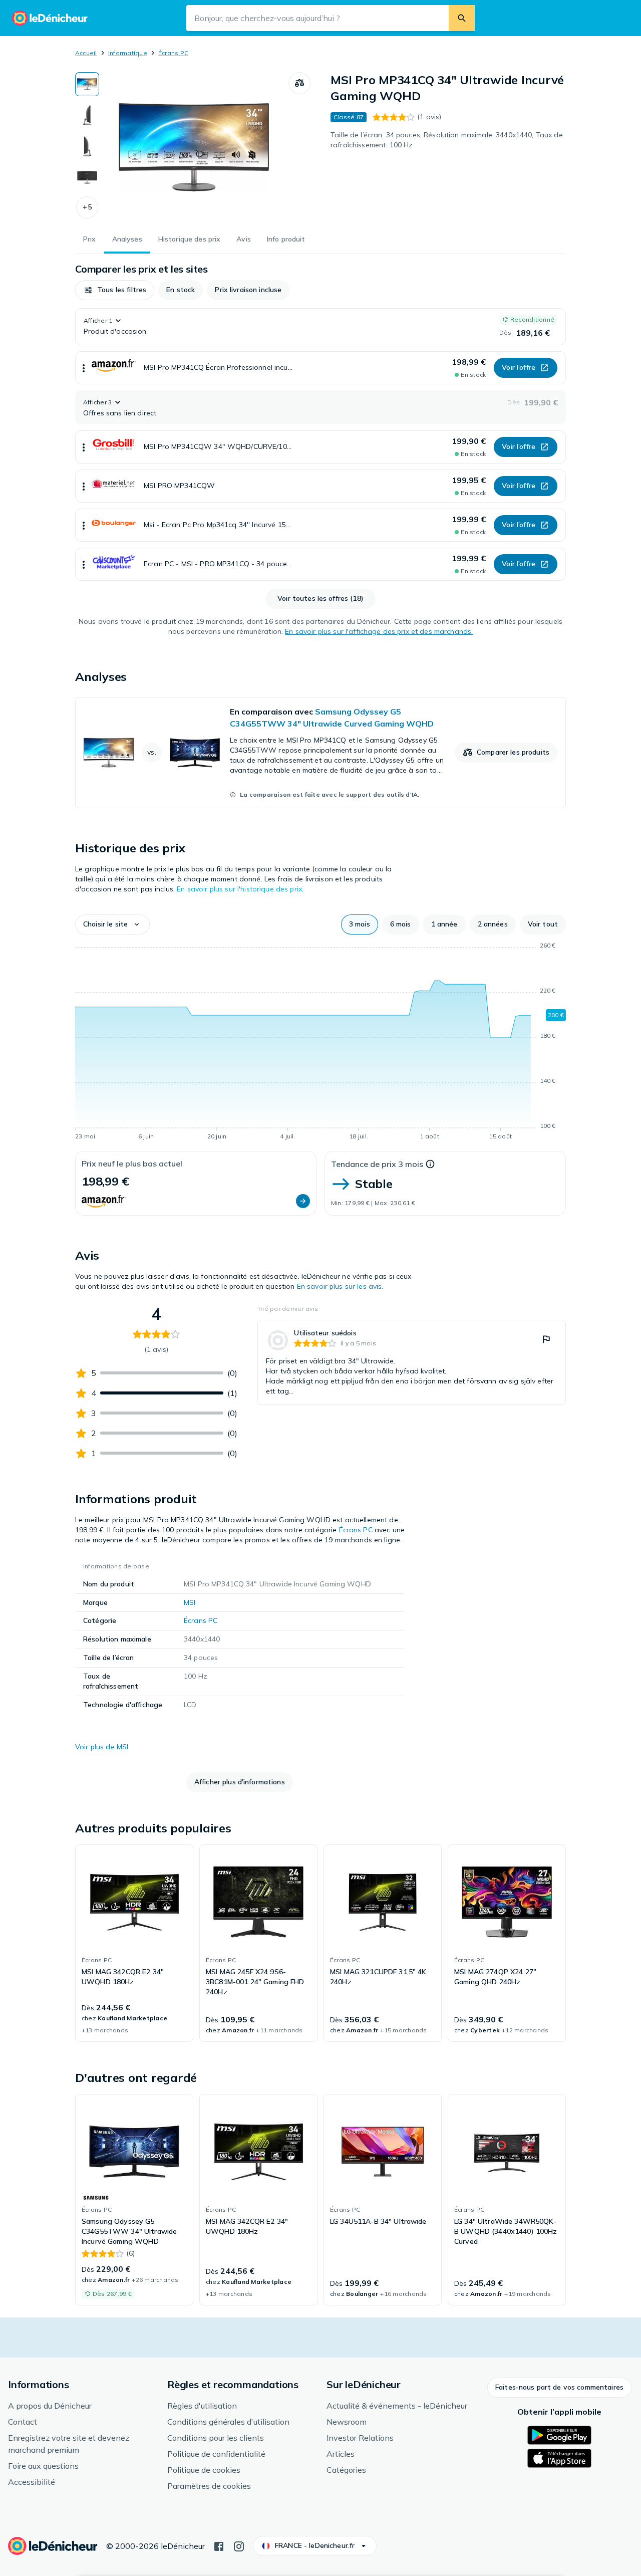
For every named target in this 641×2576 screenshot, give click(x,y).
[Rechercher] (462, 18)
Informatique (128, 53)
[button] (87, 207)
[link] (320, 753)
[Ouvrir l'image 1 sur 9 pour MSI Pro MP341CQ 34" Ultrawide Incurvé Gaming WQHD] (194, 147)
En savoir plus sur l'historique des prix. (240, 889)
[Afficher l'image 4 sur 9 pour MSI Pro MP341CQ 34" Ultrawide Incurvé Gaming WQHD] (87, 177)
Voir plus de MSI (102, 1747)
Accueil (86, 53)
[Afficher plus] (84, 368)
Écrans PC (173, 53)
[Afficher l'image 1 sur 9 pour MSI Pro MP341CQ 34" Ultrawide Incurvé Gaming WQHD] (87, 84)
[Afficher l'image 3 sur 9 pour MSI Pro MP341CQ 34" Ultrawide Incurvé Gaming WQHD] (87, 146)
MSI (190, 1602)
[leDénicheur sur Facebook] (219, 2545)
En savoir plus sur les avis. (340, 1286)
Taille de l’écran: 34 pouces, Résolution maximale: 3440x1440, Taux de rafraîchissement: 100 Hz (447, 140)
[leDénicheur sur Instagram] (239, 2545)
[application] (320, 1043)
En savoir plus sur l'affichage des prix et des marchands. (379, 631)
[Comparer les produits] (299, 83)
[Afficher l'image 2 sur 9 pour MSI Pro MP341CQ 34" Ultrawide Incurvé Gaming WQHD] (87, 115)
